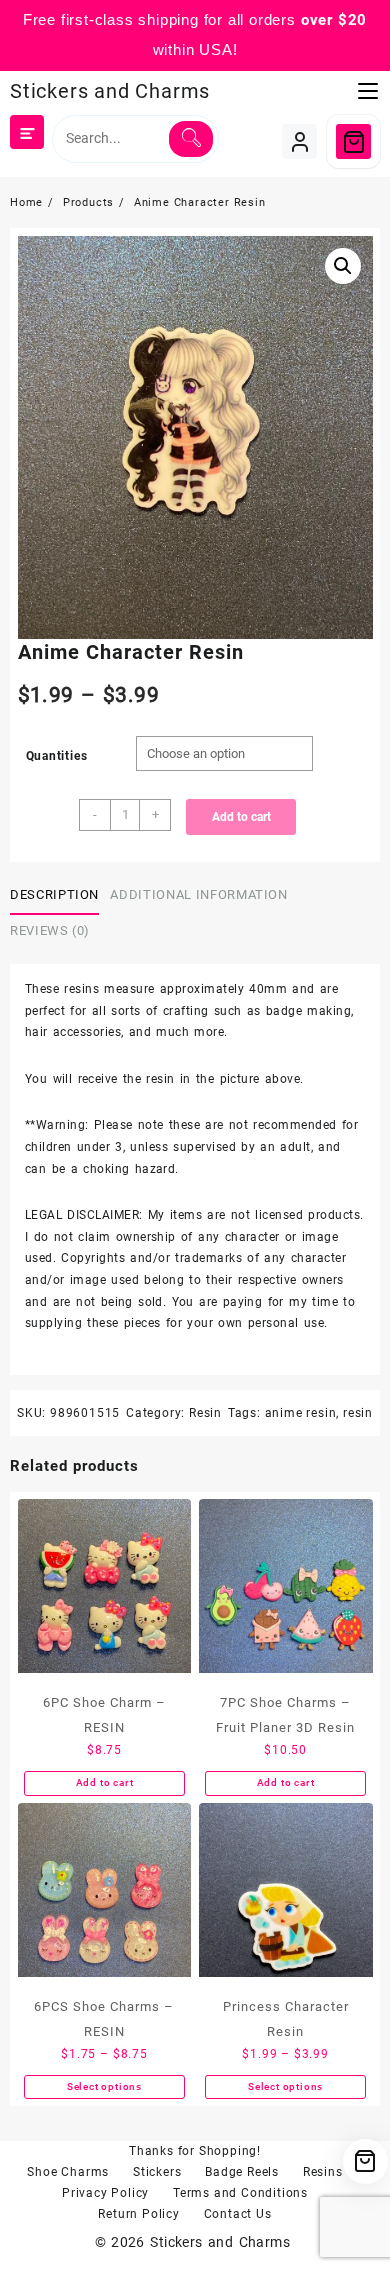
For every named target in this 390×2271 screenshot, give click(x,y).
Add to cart (241, 817)
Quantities (57, 756)
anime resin (301, 1413)
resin (358, 1413)
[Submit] (190, 139)
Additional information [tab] (198, 894)
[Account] (299, 141)
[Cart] (353, 141)
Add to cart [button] (105, 1782)
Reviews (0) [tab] (50, 930)
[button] (343, 266)
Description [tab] (54, 894)
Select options (104, 2086)
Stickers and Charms (110, 91)
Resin (205, 1413)
